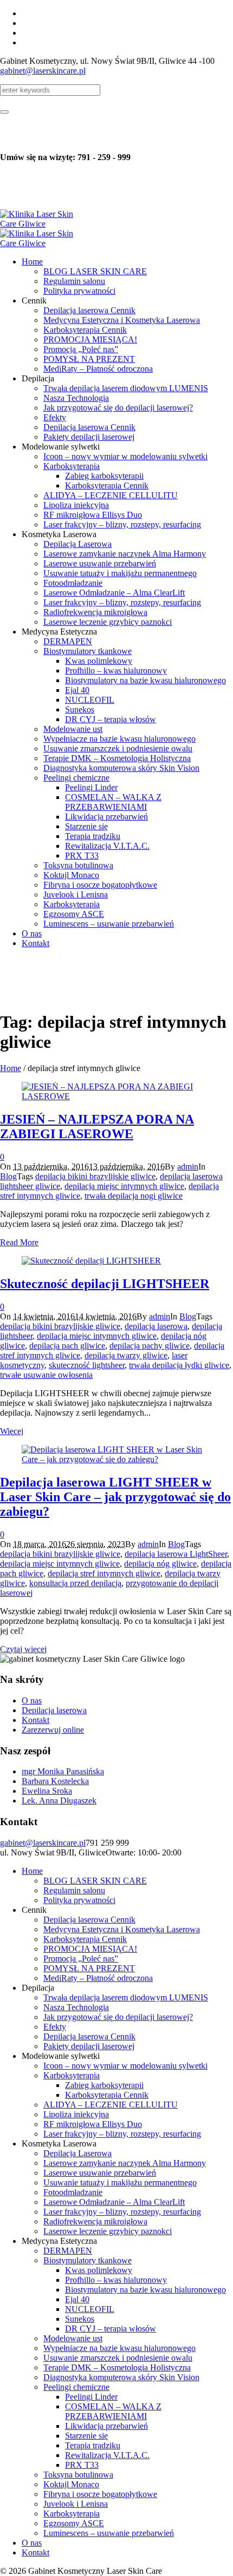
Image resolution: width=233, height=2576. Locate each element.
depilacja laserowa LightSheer (176, 1554)
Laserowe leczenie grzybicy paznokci (108, 2231)
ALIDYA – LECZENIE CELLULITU (111, 2105)
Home (11, 1068)
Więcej (12, 1431)
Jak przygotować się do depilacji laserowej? (118, 2017)
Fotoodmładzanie (73, 2192)
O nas (32, 1700)
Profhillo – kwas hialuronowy (116, 2280)
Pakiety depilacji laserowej (89, 2046)
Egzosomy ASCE (74, 2523)
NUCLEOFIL (90, 2309)
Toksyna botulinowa (78, 2475)
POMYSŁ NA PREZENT (89, 1968)
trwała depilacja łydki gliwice (179, 1365)
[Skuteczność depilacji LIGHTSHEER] (91, 1261)
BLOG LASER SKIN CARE (95, 1881)
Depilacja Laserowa (77, 2153)
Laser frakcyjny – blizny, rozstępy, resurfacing (122, 2134)
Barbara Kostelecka (55, 1781)
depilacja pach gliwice (67, 1346)
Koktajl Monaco (71, 2484)
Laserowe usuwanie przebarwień (100, 2173)
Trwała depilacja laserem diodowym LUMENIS (126, 1997)
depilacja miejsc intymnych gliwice (124, 1186)
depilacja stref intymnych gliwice (104, 1573)
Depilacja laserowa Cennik (89, 1920)
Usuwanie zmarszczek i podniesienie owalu (118, 2358)
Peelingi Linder (91, 2397)
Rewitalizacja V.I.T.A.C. (107, 2455)
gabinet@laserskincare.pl (43, 71)
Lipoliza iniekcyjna (76, 2114)
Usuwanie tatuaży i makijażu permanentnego (120, 2182)
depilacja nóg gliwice (160, 1564)
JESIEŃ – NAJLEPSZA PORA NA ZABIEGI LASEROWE (97, 1127)
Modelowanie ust (73, 2338)
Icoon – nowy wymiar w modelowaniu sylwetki (125, 2066)
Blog (8, 1176)
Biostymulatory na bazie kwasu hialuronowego (145, 2290)
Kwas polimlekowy (99, 2270)
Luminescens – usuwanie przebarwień (109, 2533)
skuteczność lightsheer (87, 1365)
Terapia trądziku (93, 2445)
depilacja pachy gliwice (150, 1346)
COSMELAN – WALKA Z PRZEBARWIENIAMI (113, 2411)
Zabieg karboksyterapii (104, 2085)
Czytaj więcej (23, 1649)
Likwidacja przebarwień (106, 2426)
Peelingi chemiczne (76, 2387)
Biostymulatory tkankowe (88, 2260)
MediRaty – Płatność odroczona (98, 1978)
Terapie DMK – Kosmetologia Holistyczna (117, 2367)
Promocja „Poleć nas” (81, 1959)
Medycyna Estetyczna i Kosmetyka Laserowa (122, 1929)
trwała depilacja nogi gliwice (134, 1196)
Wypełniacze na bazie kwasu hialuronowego (119, 2348)
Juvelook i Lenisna (76, 2504)
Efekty (55, 2027)
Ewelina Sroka (47, 1791)
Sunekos (80, 2319)
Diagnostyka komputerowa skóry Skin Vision (121, 2377)
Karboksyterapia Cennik (85, 1939)
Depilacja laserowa (54, 1710)
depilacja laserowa (156, 1326)
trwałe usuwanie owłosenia (46, 1375)
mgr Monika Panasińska (63, 1771)
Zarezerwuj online (53, 1730)
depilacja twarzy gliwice (126, 1355)
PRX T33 (82, 2465)
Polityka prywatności (79, 1900)
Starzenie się (86, 2436)
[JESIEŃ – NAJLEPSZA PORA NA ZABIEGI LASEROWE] (116, 1096)
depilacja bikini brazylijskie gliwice (95, 1176)
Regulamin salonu (74, 1890)
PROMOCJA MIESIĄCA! (90, 1949)
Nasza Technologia (76, 2007)
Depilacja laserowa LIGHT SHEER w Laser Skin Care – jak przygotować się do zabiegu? (115, 1497)
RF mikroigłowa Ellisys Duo (93, 2124)
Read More (19, 1242)
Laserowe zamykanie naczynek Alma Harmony (125, 2163)
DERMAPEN (68, 2251)
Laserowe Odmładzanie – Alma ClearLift (114, 2202)
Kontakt (35, 1720)
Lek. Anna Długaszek (59, 1801)
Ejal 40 (77, 2299)
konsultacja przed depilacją (75, 1583)
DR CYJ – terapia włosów (111, 2329)
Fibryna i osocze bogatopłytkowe (100, 2494)
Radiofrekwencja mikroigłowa (95, 2221)
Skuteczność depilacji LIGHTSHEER (105, 1284)
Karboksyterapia (72, 2075)
